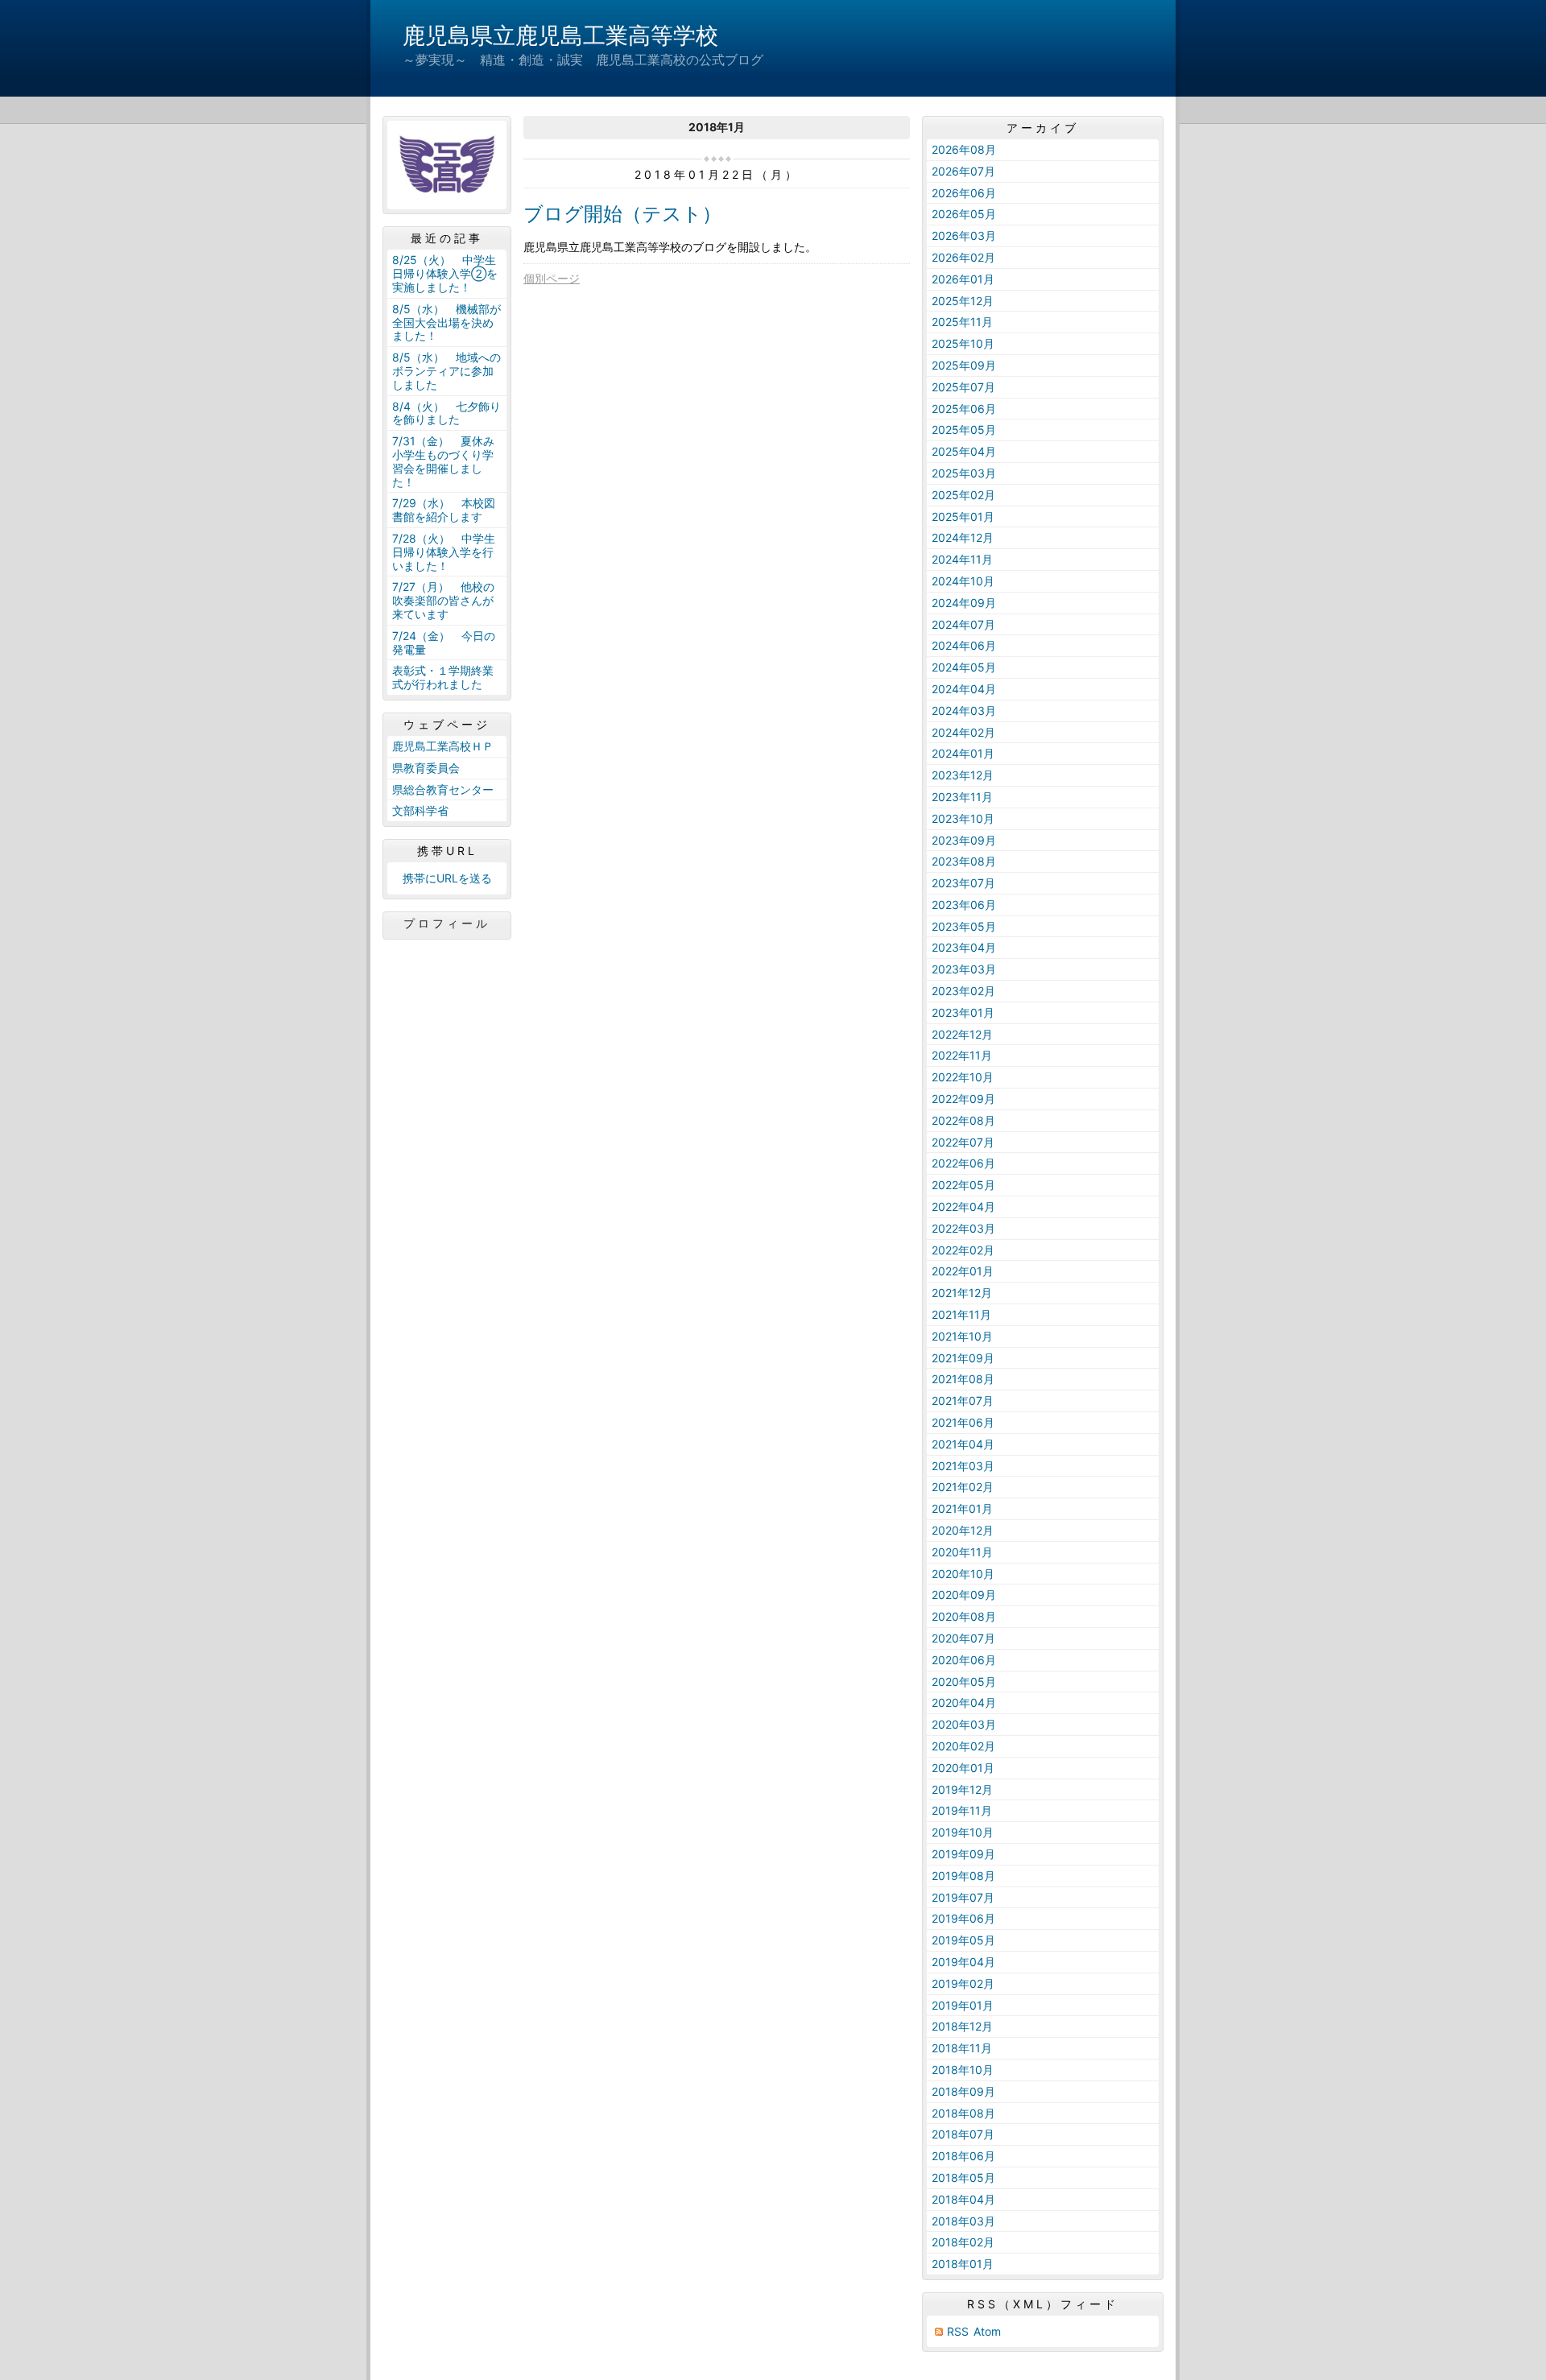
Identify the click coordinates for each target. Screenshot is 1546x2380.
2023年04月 (964, 947)
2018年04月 (963, 2199)
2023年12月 (963, 775)
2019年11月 (962, 1810)
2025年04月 (964, 451)
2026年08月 (964, 149)
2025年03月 (964, 473)
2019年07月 (963, 1897)
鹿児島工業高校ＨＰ (443, 746)
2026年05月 (964, 214)
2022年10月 (963, 1077)
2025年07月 (963, 387)
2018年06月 (963, 2156)
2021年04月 (963, 1444)
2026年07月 (963, 171)
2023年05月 (964, 926)
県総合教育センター (443, 789)
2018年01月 (963, 2264)
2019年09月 (963, 1854)
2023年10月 (963, 818)
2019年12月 (962, 1789)
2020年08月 (964, 1616)
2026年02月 (963, 257)
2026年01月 (963, 279)
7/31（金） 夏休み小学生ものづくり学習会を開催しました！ (443, 461)
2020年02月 (963, 1746)
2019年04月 (963, 1962)
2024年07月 (963, 624)
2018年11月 (962, 2048)
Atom (987, 2331)
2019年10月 (963, 1832)
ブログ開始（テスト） (622, 214)
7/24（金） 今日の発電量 (444, 643)
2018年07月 (963, 2134)
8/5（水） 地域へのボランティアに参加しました (446, 371)
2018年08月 (963, 2113)
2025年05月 (964, 430)
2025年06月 (964, 409)
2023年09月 (964, 840)
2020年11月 (962, 1552)
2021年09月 (963, 1358)
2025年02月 (963, 495)
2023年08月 (964, 861)
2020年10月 (963, 1574)
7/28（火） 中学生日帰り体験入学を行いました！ (444, 552)
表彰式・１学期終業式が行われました (443, 677)
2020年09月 (964, 1595)
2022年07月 (963, 1142)
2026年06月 (964, 193)
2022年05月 (963, 1185)
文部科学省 (420, 810)
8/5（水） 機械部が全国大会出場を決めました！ (446, 322)
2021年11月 (961, 1314)
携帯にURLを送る (447, 878)
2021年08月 (963, 1379)
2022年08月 (963, 1120)
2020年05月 (964, 1682)
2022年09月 (963, 1099)
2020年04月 (964, 1702)
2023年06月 (964, 905)
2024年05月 (964, 667)
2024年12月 (963, 537)
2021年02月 (963, 1487)
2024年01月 (963, 753)
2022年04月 (963, 1207)
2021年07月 (963, 1401)
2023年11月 (962, 797)
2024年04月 (964, 689)
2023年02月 (963, 991)
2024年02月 (963, 732)
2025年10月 (963, 343)
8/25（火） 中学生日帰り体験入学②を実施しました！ (445, 273)
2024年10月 (963, 581)
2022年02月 (963, 1250)
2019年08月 (963, 1876)
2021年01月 (962, 1508)
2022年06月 (963, 1163)
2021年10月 (962, 1336)
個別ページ (552, 278)
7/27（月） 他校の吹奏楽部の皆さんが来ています (443, 600)
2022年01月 (963, 1271)
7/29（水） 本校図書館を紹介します (444, 510)
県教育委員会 (426, 768)
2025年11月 (962, 322)
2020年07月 (963, 1638)
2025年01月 (963, 516)
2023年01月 (963, 1012)
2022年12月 (962, 1034)
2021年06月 (963, 1422)
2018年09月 (963, 2091)
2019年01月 (963, 2005)
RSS (958, 2331)
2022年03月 (963, 1228)
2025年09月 (964, 365)
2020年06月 (964, 1660)
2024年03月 (964, 711)
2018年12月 (962, 2026)
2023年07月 (963, 883)
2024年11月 (962, 559)
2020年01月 (963, 1768)
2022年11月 (962, 1055)
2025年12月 (963, 301)
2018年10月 (963, 2070)
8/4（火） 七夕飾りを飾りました (446, 413)
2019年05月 (963, 1940)
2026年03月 (964, 236)
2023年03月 (964, 969)
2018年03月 (963, 2221)
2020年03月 (964, 1724)
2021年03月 (963, 1466)
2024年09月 (964, 603)
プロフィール (447, 923)
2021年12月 (962, 1293)
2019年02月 (963, 1983)
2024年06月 (964, 645)
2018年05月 (963, 2178)
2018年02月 (963, 2242)
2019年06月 (963, 1918)
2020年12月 (963, 1530)
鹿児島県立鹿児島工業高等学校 (560, 35)
